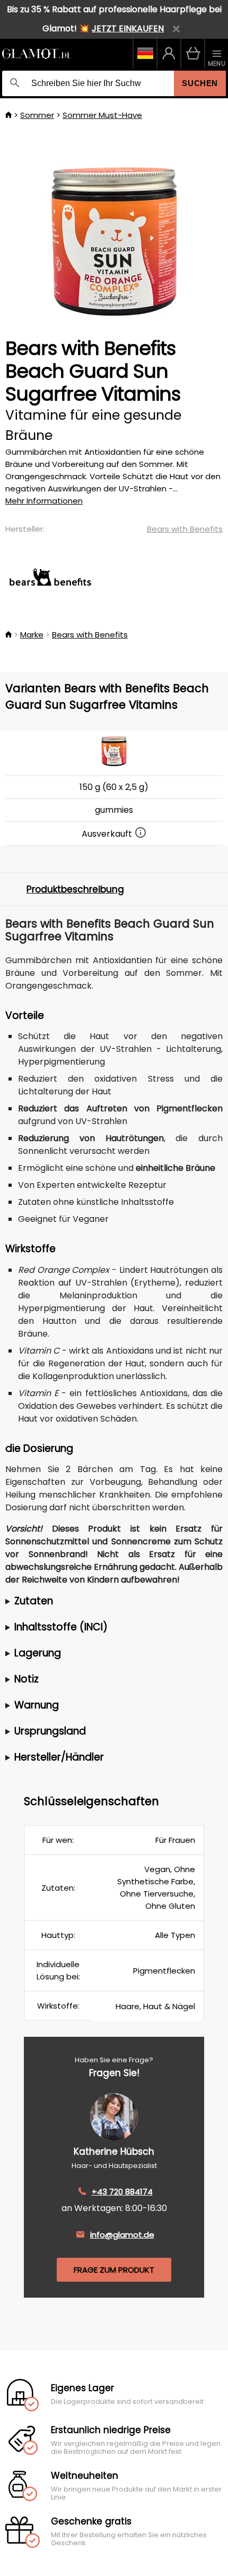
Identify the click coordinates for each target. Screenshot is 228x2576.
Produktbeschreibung (75, 889)
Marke (32, 635)
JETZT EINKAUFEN (128, 28)
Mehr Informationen (44, 501)
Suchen (200, 83)
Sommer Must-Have (102, 115)
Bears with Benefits (185, 529)
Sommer (37, 115)
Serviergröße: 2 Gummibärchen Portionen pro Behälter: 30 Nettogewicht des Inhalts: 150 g (89, 1601)
